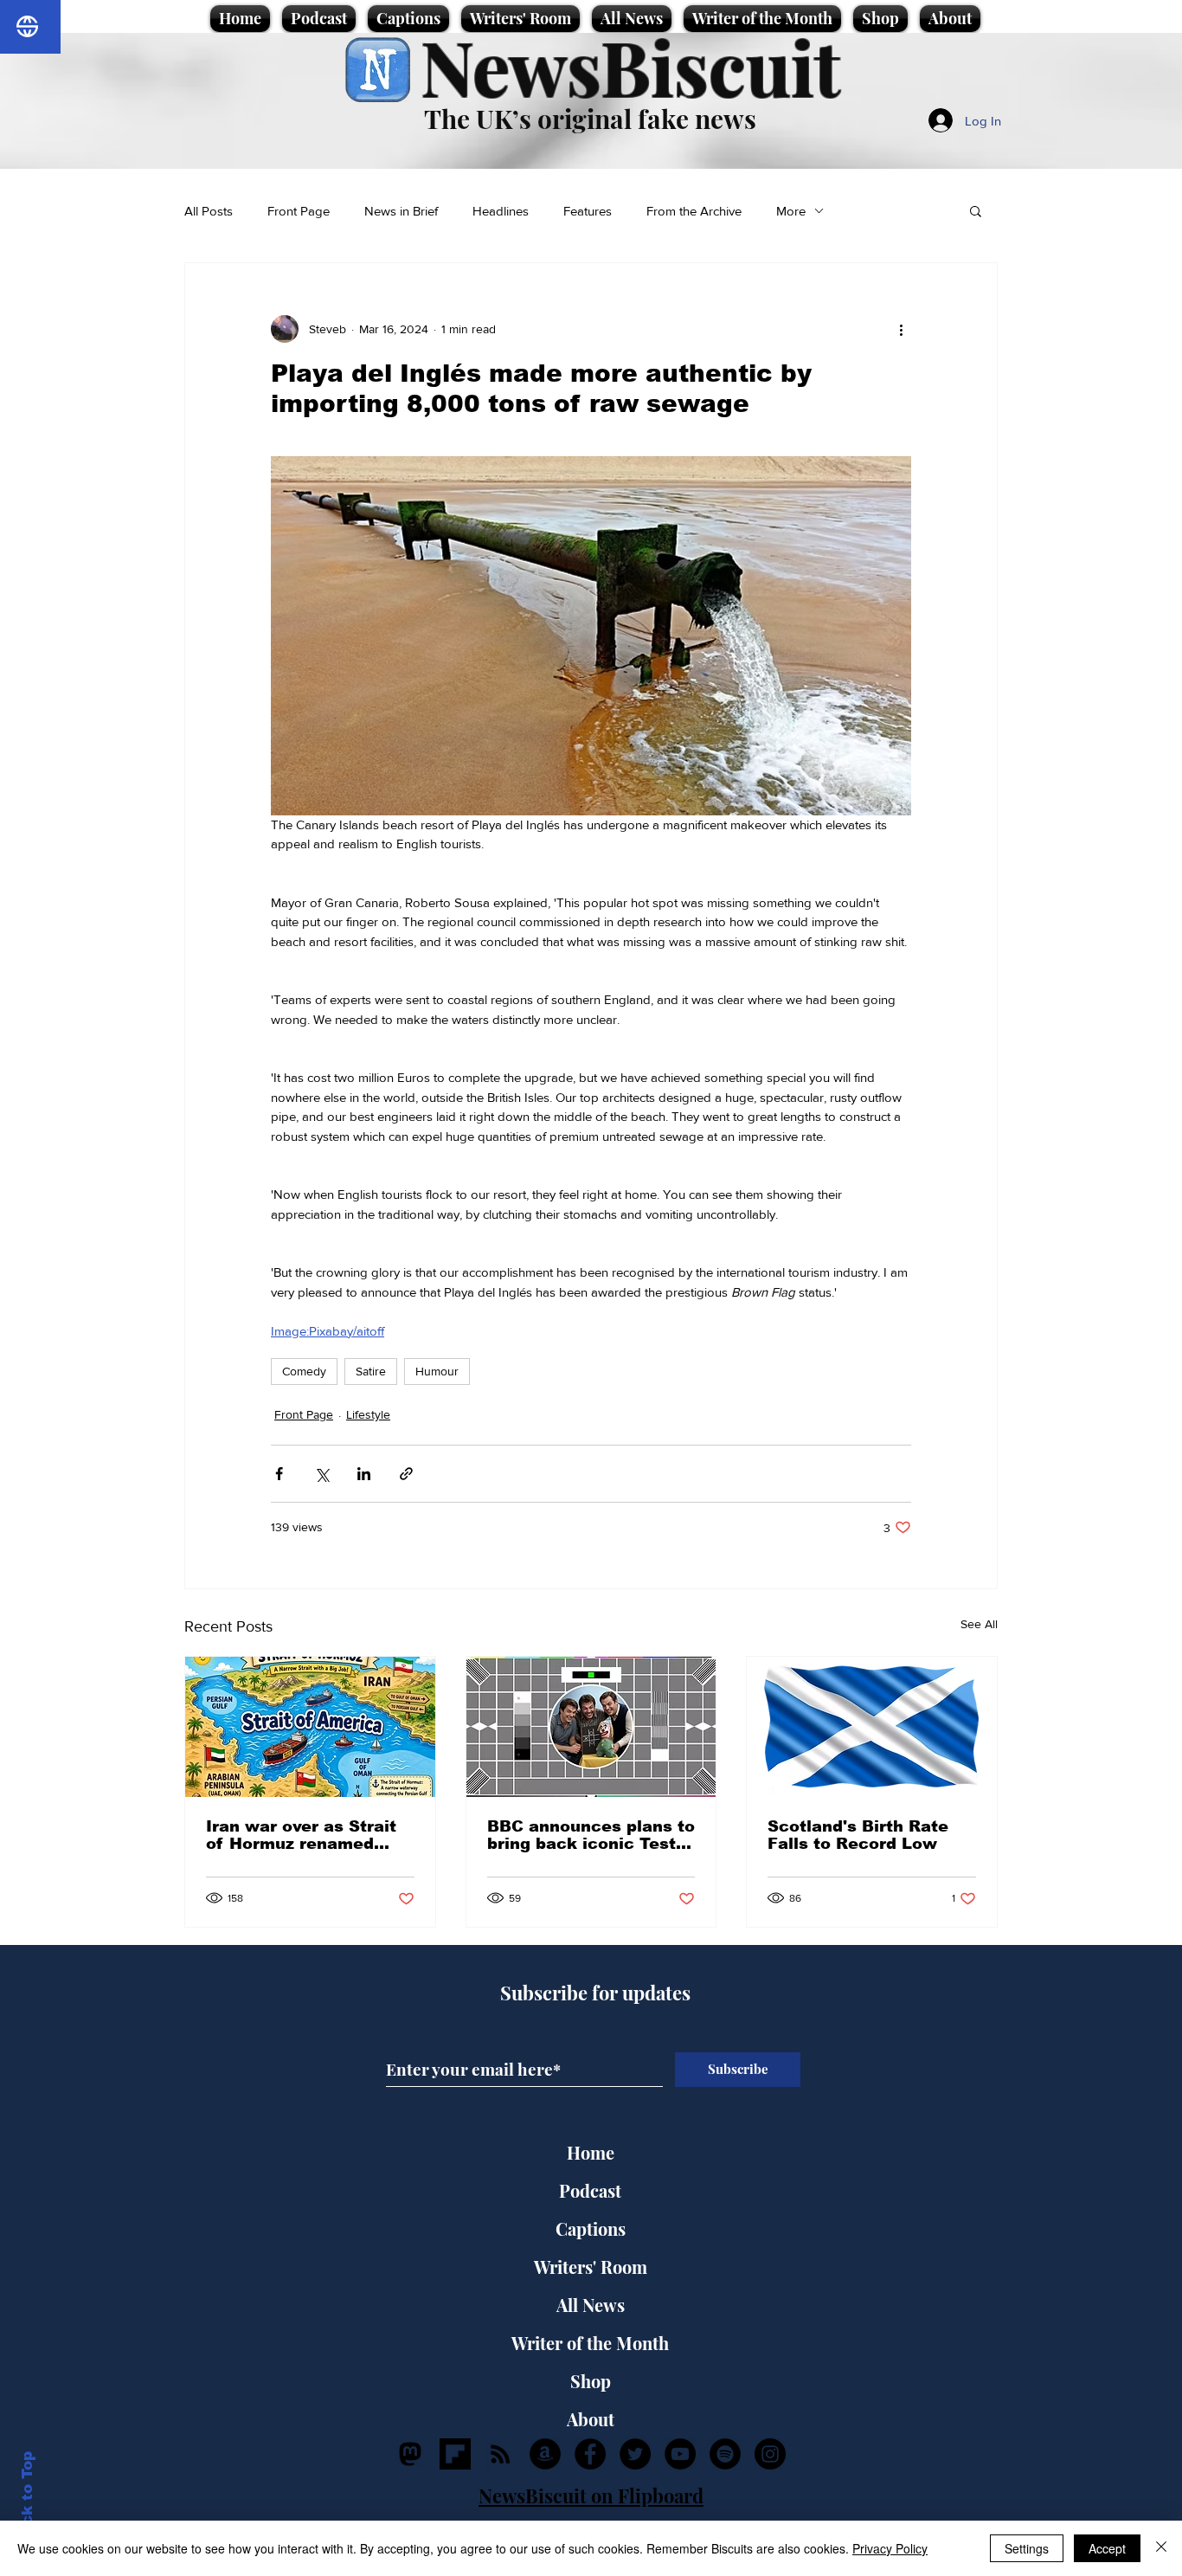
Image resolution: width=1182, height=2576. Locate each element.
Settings (1027, 2548)
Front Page (299, 211)
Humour (437, 1371)
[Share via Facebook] (279, 1474)
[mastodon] (410, 2454)
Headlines (501, 211)
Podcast (590, 2190)
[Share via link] (406, 1474)
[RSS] (500, 2454)
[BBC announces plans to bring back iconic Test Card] (591, 1727)
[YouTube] (680, 2454)
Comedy (304, 1371)
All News (591, 2305)
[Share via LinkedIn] (364, 1474)
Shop (591, 2381)
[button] (976, 210)
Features (588, 211)
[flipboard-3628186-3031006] (455, 2454)
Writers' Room (591, 2267)
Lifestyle (368, 1414)
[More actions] (901, 329)
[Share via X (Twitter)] (321, 1474)
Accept (1107, 2548)
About (591, 2419)
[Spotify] (725, 2454)
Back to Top (27, 2499)
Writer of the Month (590, 2343)
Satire (371, 1371)
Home (591, 2152)
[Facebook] (590, 2454)
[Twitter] (635, 2454)
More (791, 211)
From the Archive (694, 211)
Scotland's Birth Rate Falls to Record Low (858, 1835)
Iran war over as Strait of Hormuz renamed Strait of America (301, 1835)
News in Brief (401, 211)
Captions (591, 2228)
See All (979, 1624)
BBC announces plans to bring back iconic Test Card (591, 1835)
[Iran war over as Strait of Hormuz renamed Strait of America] (310, 1727)
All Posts (209, 211)
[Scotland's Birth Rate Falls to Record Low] (872, 1727)
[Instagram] (770, 2454)
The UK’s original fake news (590, 119)
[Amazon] (545, 2454)
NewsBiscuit (630, 66)
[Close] (1161, 2548)
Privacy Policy (890, 2548)
